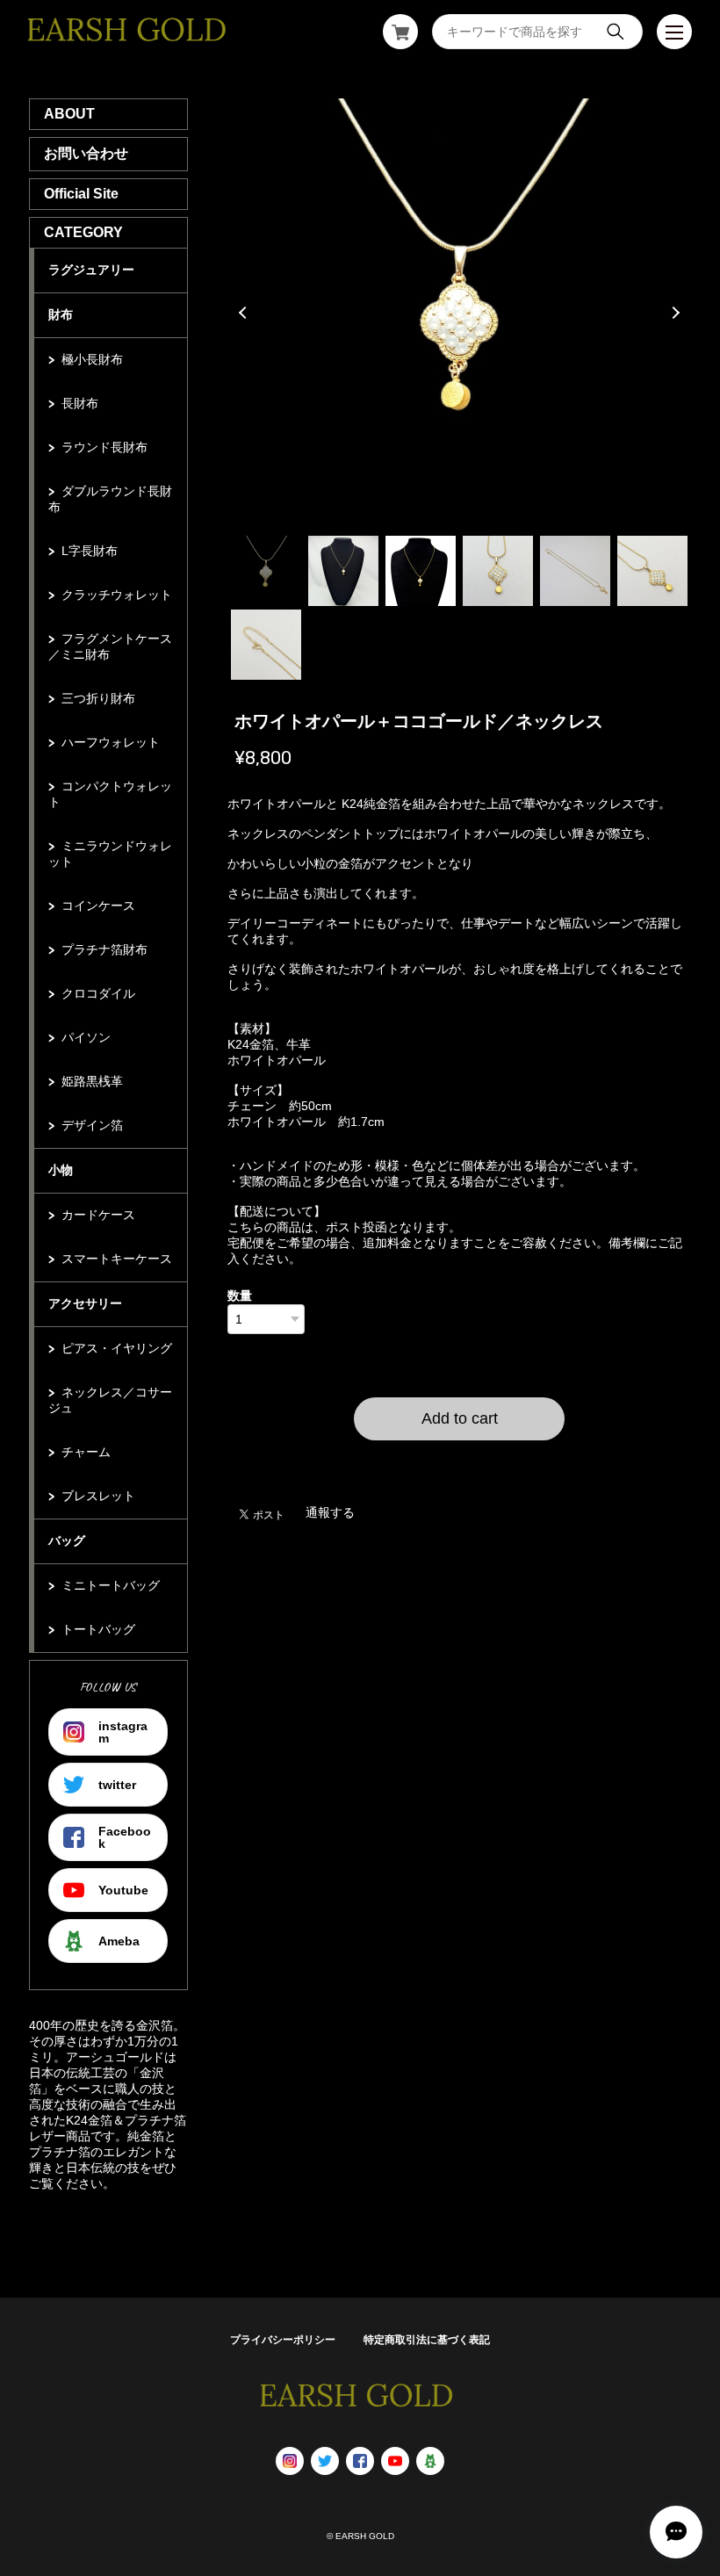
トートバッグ (98, 1629)
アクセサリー (85, 1303)
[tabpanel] (460, 313)
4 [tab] (498, 571)
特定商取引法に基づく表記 (427, 2340)
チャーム (86, 1452)
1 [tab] (266, 571)
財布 (61, 314)
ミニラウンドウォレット (110, 854)
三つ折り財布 (98, 698)
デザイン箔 (92, 1125)
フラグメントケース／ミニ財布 (110, 646)
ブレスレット (98, 1496)
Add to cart (460, 1418)
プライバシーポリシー (283, 2340)
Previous (245, 313)
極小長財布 (92, 359)
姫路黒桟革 (92, 1081)
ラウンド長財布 (104, 447)
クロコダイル (98, 993)
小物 (61, 1170)
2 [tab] (343, 571)
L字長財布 (90, 551)
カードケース (98, 1215)
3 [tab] (421, 571)
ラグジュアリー (91, 270)
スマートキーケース (117, 1259)
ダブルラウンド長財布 (110, 499)
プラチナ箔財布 (104, 949)
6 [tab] (652, 571)
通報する (330, 1512)
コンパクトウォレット (110, 794)
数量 (240, 1295)
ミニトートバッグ (111, 1585)
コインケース (98, 906)
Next (673, 313)
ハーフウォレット (111, 742)
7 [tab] (266, 645)
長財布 (80, 403)
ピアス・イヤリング (117, 1348)
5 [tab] (575, 571)
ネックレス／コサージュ (110, 1400)
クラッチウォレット (117, 595)
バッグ (67, 1541)
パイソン (86, 1037)
